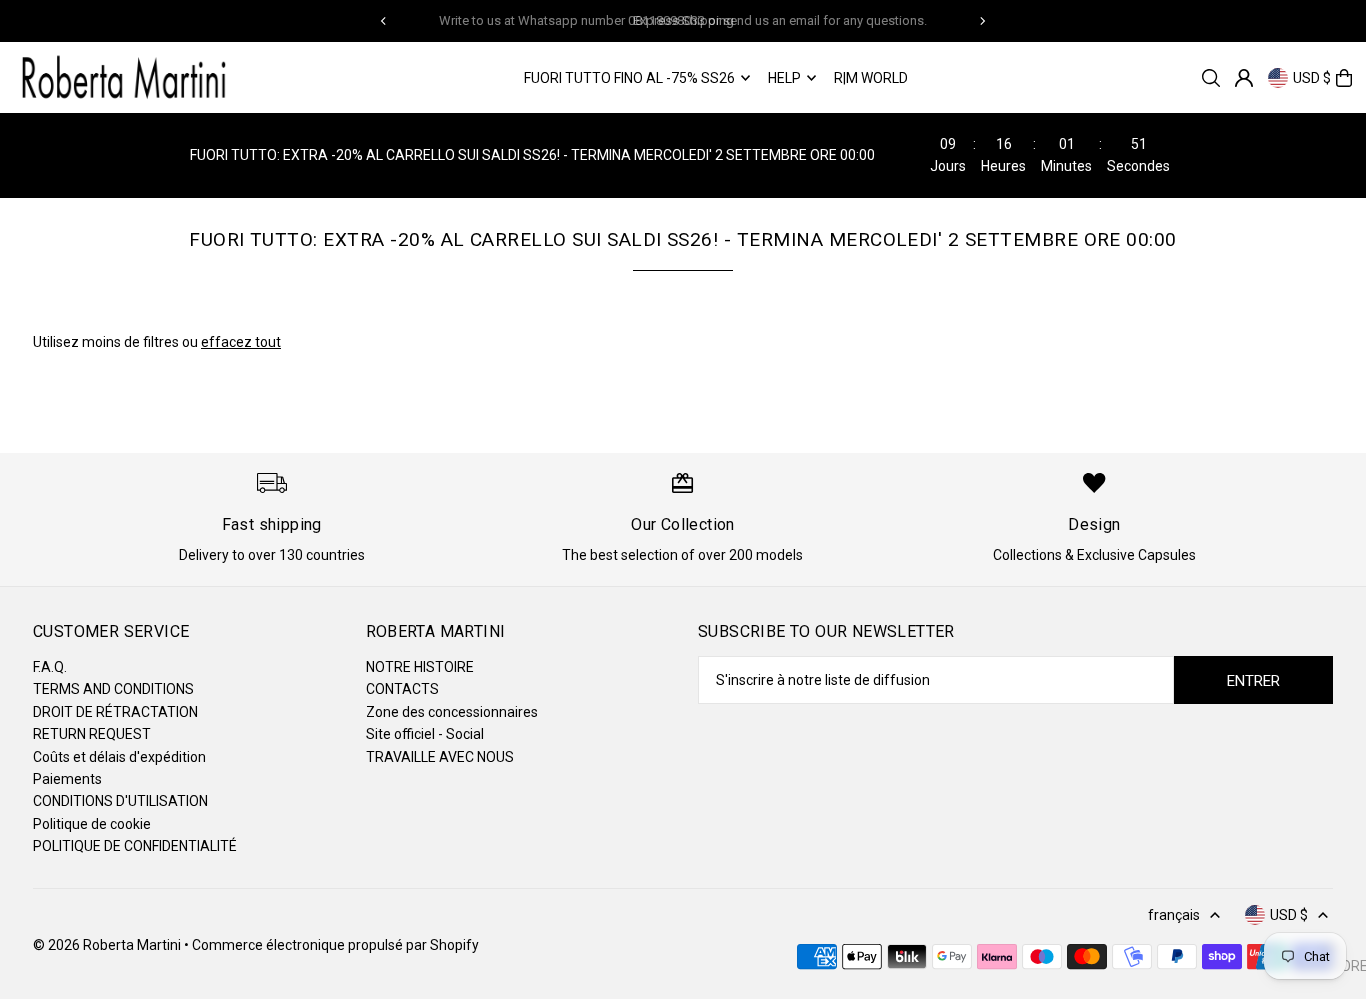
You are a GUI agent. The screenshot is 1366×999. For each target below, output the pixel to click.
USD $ (1312, 78)
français (1174, 915)
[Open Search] (1211, 78)
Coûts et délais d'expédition (119, 757)
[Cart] (1344, 78)
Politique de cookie (92, 824)
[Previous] (384, 21)
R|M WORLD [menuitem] (871, 78)
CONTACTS (402, 689)
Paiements (67, 779)
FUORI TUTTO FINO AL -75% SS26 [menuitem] (629, 78)
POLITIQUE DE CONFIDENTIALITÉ (135, 846)
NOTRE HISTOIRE (420, 667)
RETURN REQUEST (92, 734)
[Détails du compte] (1244, 78)
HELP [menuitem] (784, 78)
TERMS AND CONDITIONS (113, 689)
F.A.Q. (50, 667)
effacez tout (241, 342)
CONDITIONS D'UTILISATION (120, 801)
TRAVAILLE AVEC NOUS (440, 757)
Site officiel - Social (425, 734)
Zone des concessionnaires (452, 712)
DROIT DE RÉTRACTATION (115, 712)
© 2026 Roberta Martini (108, 945)
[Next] (982, 21)
